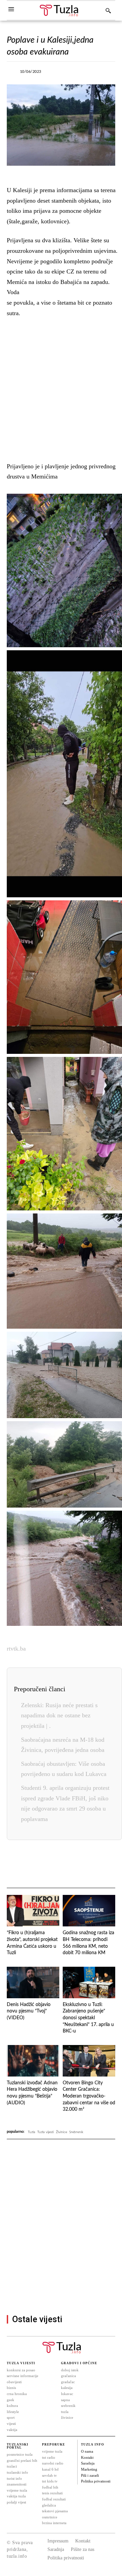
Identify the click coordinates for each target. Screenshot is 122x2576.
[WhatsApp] (60, 1864)
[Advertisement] (61, 388)
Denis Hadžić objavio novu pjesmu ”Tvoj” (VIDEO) (29, 2011)
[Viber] (92, 74)
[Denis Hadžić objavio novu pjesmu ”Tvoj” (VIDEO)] (33, 1982)
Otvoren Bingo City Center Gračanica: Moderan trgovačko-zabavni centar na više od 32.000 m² (89, 2096)
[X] (77, 74)
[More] (108, 74)
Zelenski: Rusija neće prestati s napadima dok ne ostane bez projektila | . (59, 1715)
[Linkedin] (76, 1864)
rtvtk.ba (16, 1649)
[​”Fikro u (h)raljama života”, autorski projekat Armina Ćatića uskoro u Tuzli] (33, 1911)
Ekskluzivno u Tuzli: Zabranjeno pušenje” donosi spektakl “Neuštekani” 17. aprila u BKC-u (88, 2018)
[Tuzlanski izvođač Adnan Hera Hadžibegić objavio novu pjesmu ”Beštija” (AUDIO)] (33, 2061)
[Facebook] (61, 74)
